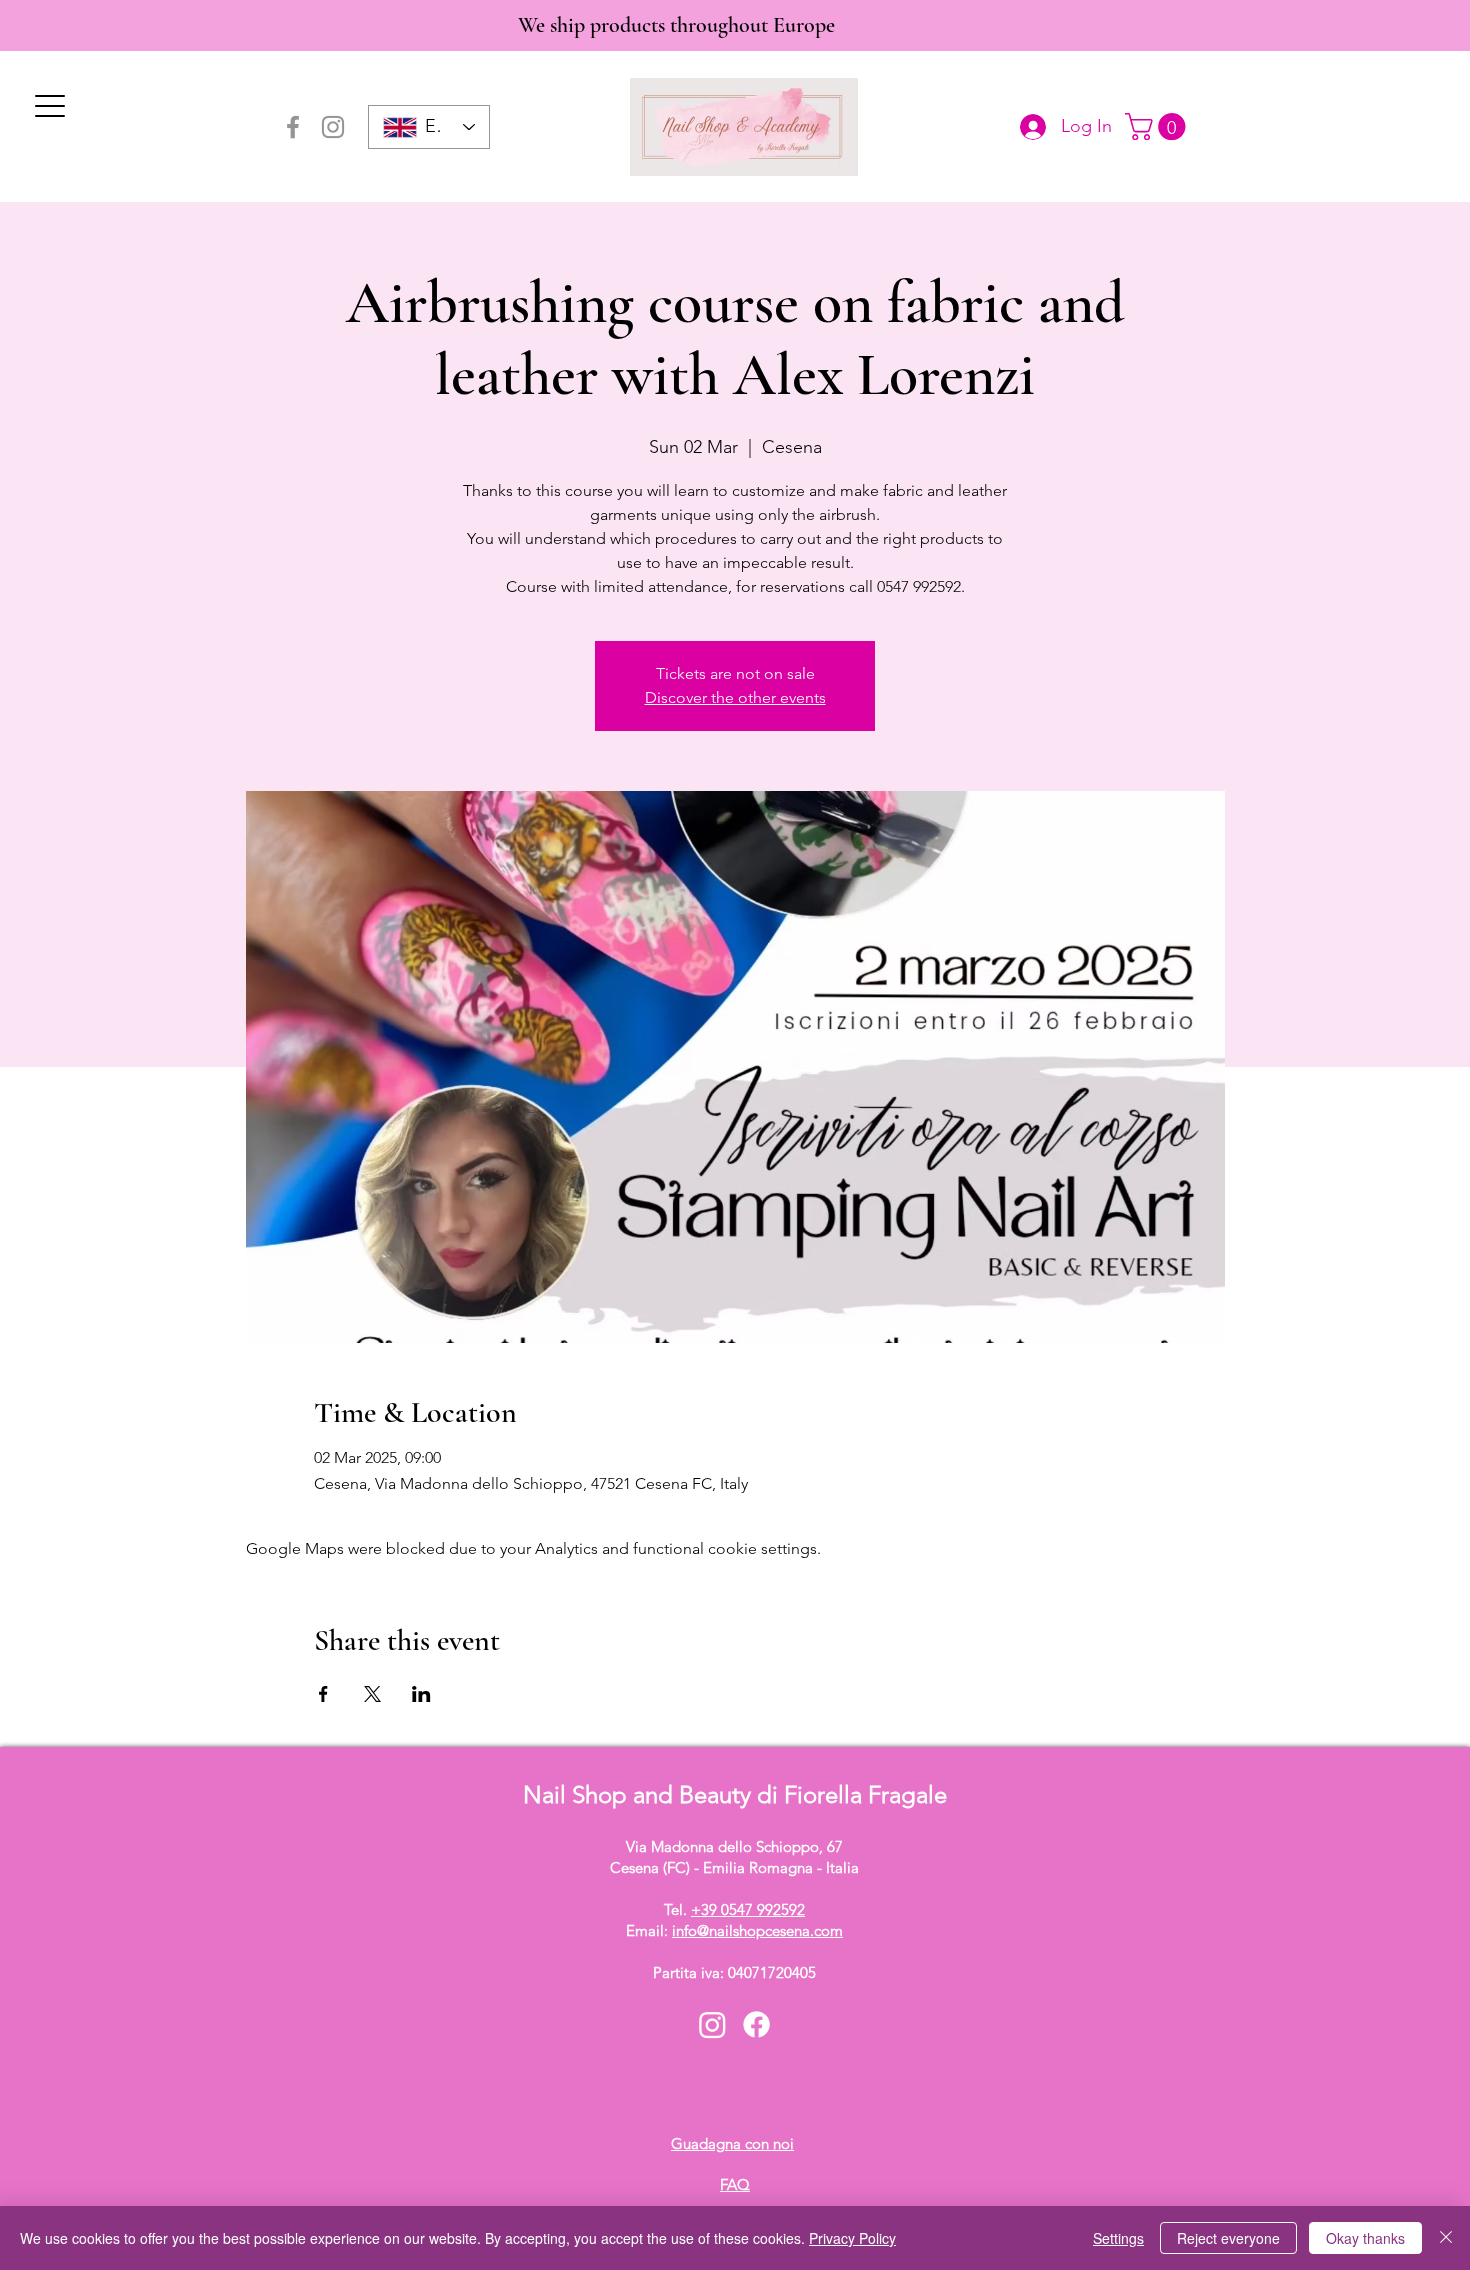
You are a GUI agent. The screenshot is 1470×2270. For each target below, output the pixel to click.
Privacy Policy (852, 2238)
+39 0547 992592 (748, 1909)
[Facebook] (293, 127)
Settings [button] (1118, 2238)
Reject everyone (1228, 2238)
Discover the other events (735, 697)
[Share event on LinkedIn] (421, 1694)
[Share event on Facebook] (323, 1694)
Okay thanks (1365, 2238)
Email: (734, 1930)
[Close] (1446, 2238)
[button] (1158, 126)
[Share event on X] (372, 1694)
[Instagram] (333, 127)
